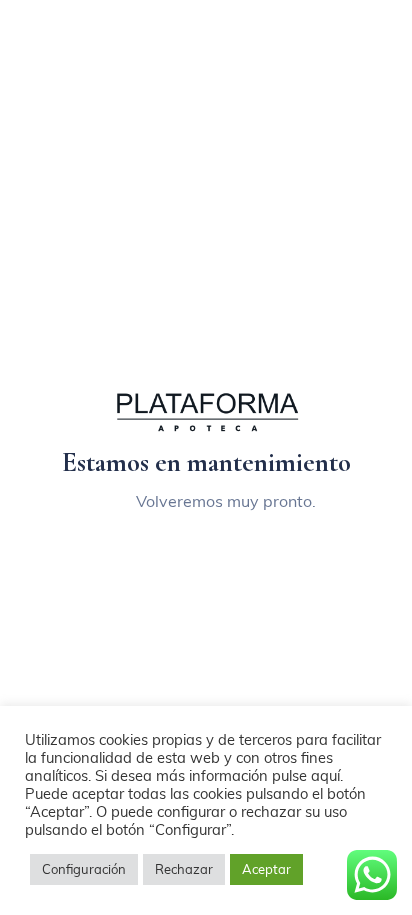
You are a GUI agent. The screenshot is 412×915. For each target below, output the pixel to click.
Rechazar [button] (184, 869)
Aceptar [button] (266, 869)
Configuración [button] (84, 869)
